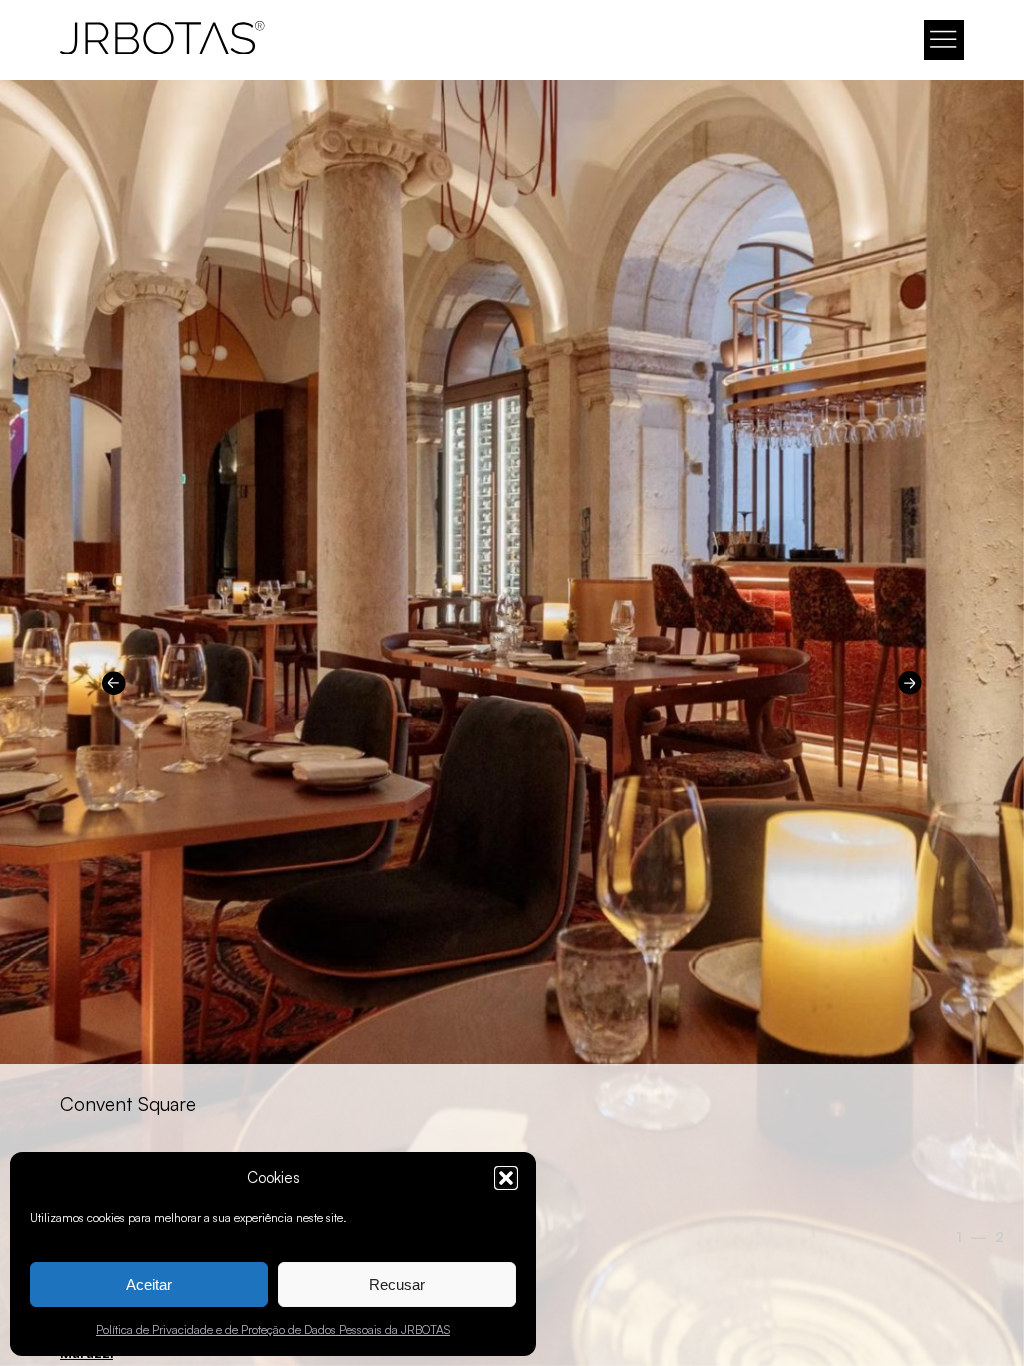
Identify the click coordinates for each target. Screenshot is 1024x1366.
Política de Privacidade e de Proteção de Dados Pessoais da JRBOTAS (273, 1329)
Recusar (397, 1284)
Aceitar (149, 1284)
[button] (506, 1178)
